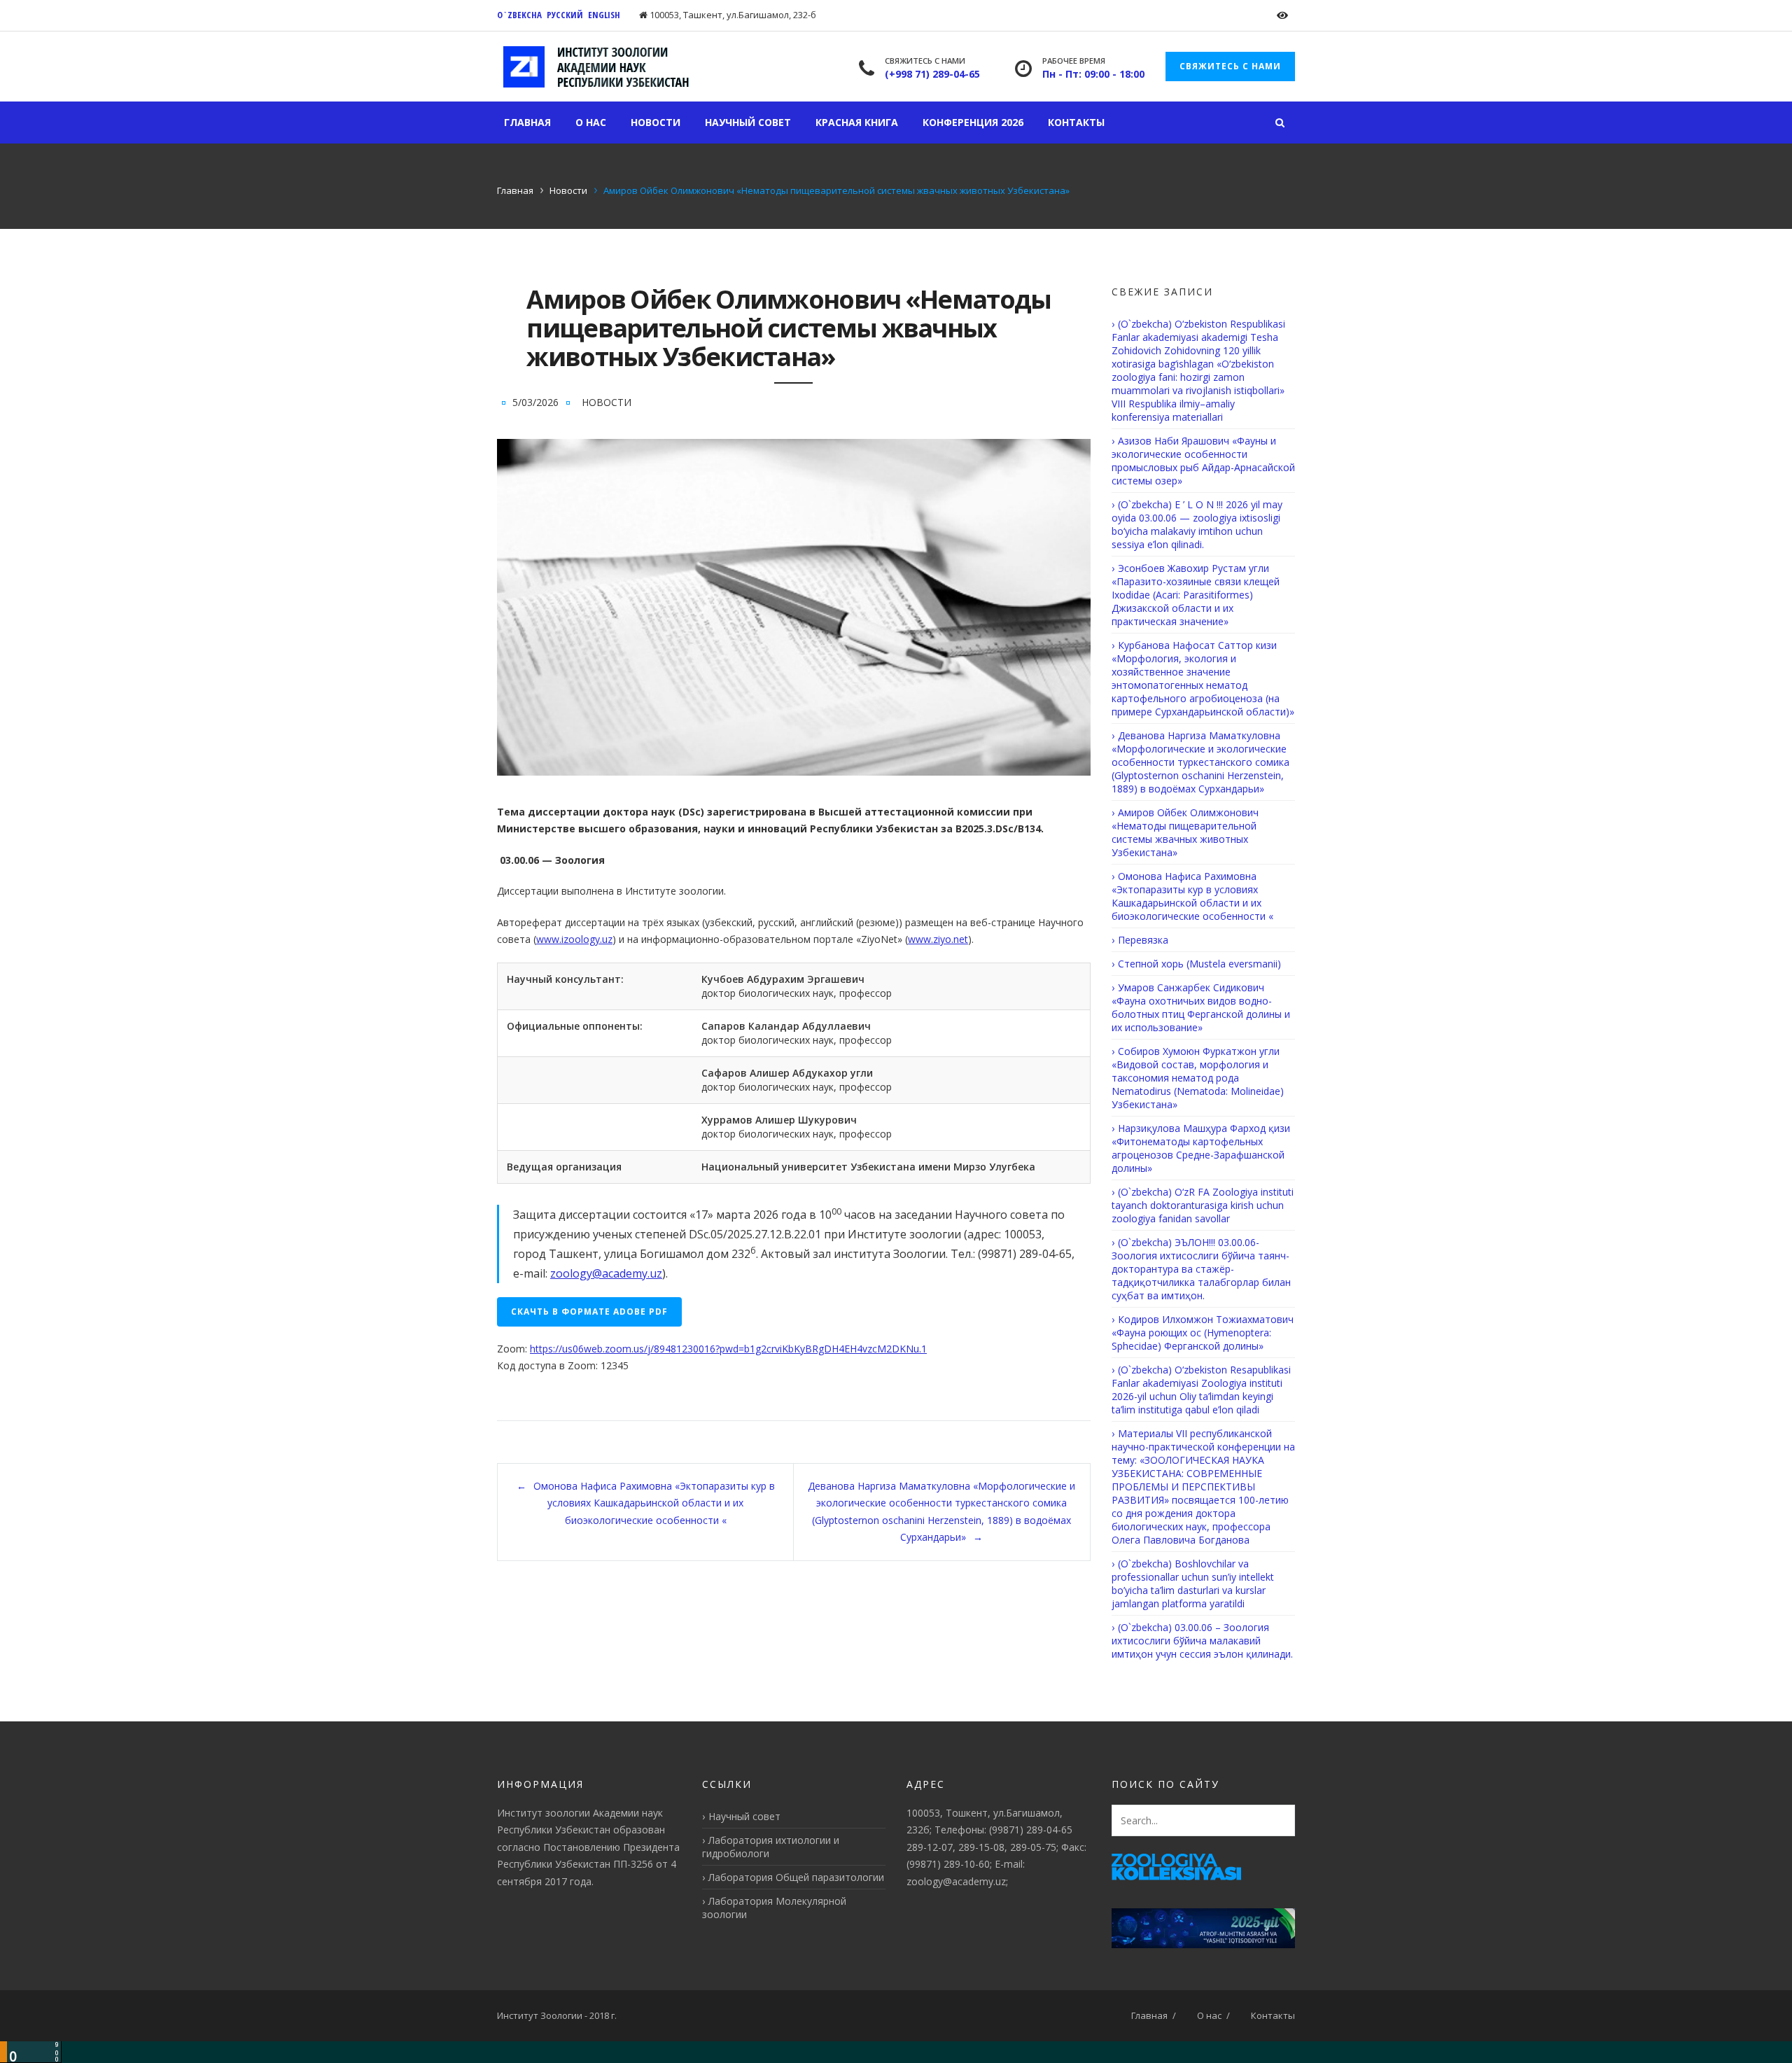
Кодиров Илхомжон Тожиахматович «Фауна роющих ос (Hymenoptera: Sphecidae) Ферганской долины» (1203, 1333)
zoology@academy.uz (606, 1273)
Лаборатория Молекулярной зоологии (774, 1908)
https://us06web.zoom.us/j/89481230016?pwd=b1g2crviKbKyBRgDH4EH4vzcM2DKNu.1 (728, 1349)
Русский (565, 15)
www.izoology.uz (574, 939)
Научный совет (748, 122)
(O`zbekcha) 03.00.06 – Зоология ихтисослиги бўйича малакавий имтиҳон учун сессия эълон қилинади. (1202, 1641)
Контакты (1076, 122)
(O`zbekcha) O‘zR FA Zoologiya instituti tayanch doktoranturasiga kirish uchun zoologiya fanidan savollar (1203, 1205)
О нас (591, 122)
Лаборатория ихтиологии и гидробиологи (771, 1847)
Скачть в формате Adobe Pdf (589, 1312)
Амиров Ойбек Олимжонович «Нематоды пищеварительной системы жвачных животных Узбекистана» (1185, 832)
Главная (527, 122)
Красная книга (857, 122)
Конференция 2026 (973, 122)
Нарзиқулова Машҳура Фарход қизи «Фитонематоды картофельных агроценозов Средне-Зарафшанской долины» (1201, 1148)
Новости (656, 122)
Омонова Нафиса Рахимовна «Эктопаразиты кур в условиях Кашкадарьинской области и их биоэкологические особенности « (654, 1503)
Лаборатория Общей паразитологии (796, 1877)
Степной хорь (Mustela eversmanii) (1199, 964)
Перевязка (1143, 940)
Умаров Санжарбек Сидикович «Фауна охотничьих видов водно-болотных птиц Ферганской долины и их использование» (1201, 1007)
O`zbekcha (519, 15)
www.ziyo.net (938, 939)
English (604, 15)
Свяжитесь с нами (1230, 66)
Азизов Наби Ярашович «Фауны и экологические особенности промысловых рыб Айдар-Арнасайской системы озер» (1203, 461)
